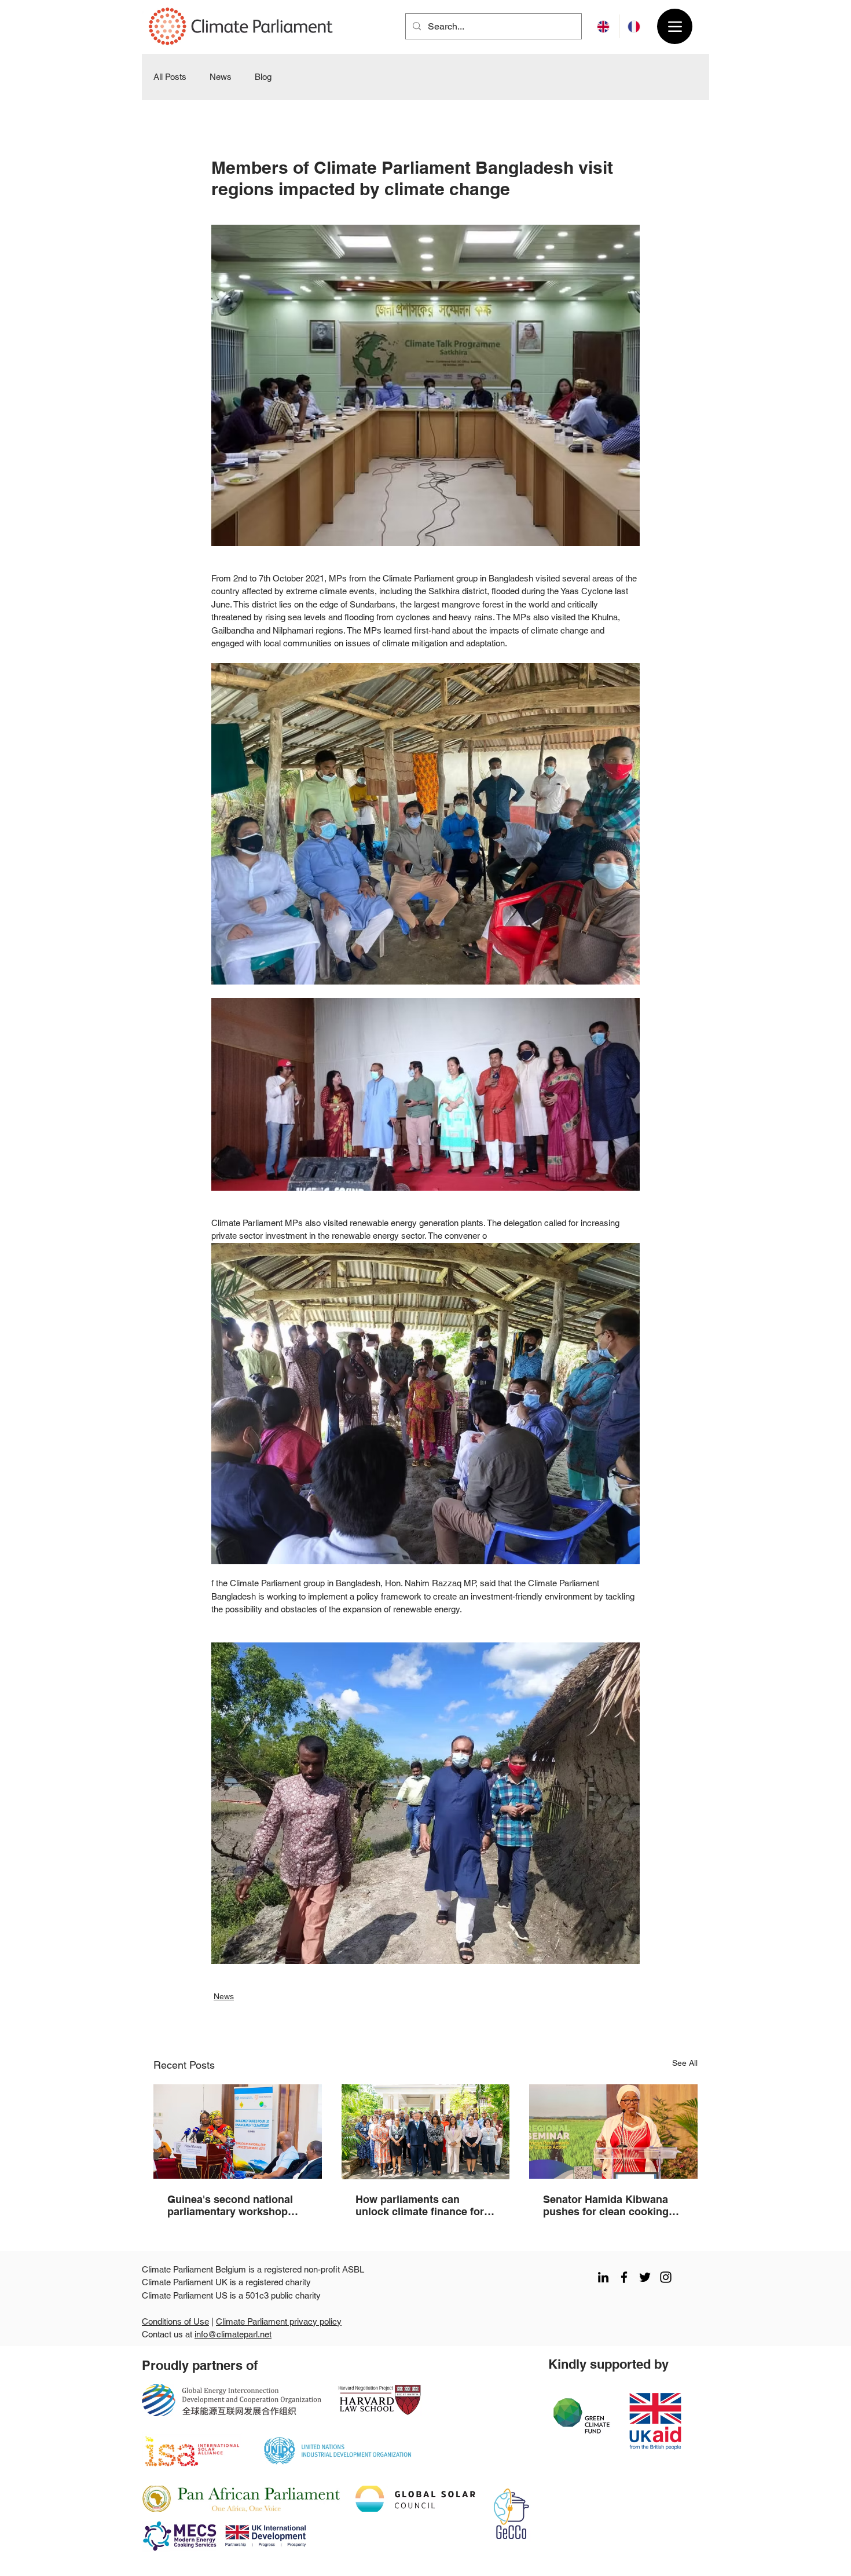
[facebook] (624, 2277)
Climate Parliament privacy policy (279, 2321)
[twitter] (645, 2277)
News (221, 77)
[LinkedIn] (603, 2277)
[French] (634, 26)
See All (685, 2063)
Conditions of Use (175, 2321)
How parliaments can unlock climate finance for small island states (420, 2205)
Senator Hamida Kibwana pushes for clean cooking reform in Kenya (606, 2205)
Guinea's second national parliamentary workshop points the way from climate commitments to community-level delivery (236, 2205)
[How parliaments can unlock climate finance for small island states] (426, 2132)
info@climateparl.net (233, 2334)
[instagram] (666, 2277)
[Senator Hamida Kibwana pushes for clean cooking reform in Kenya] (613, 2132)
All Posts (170, 77)
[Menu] (675, 26)
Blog (263, 77)
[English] (604, 26)
